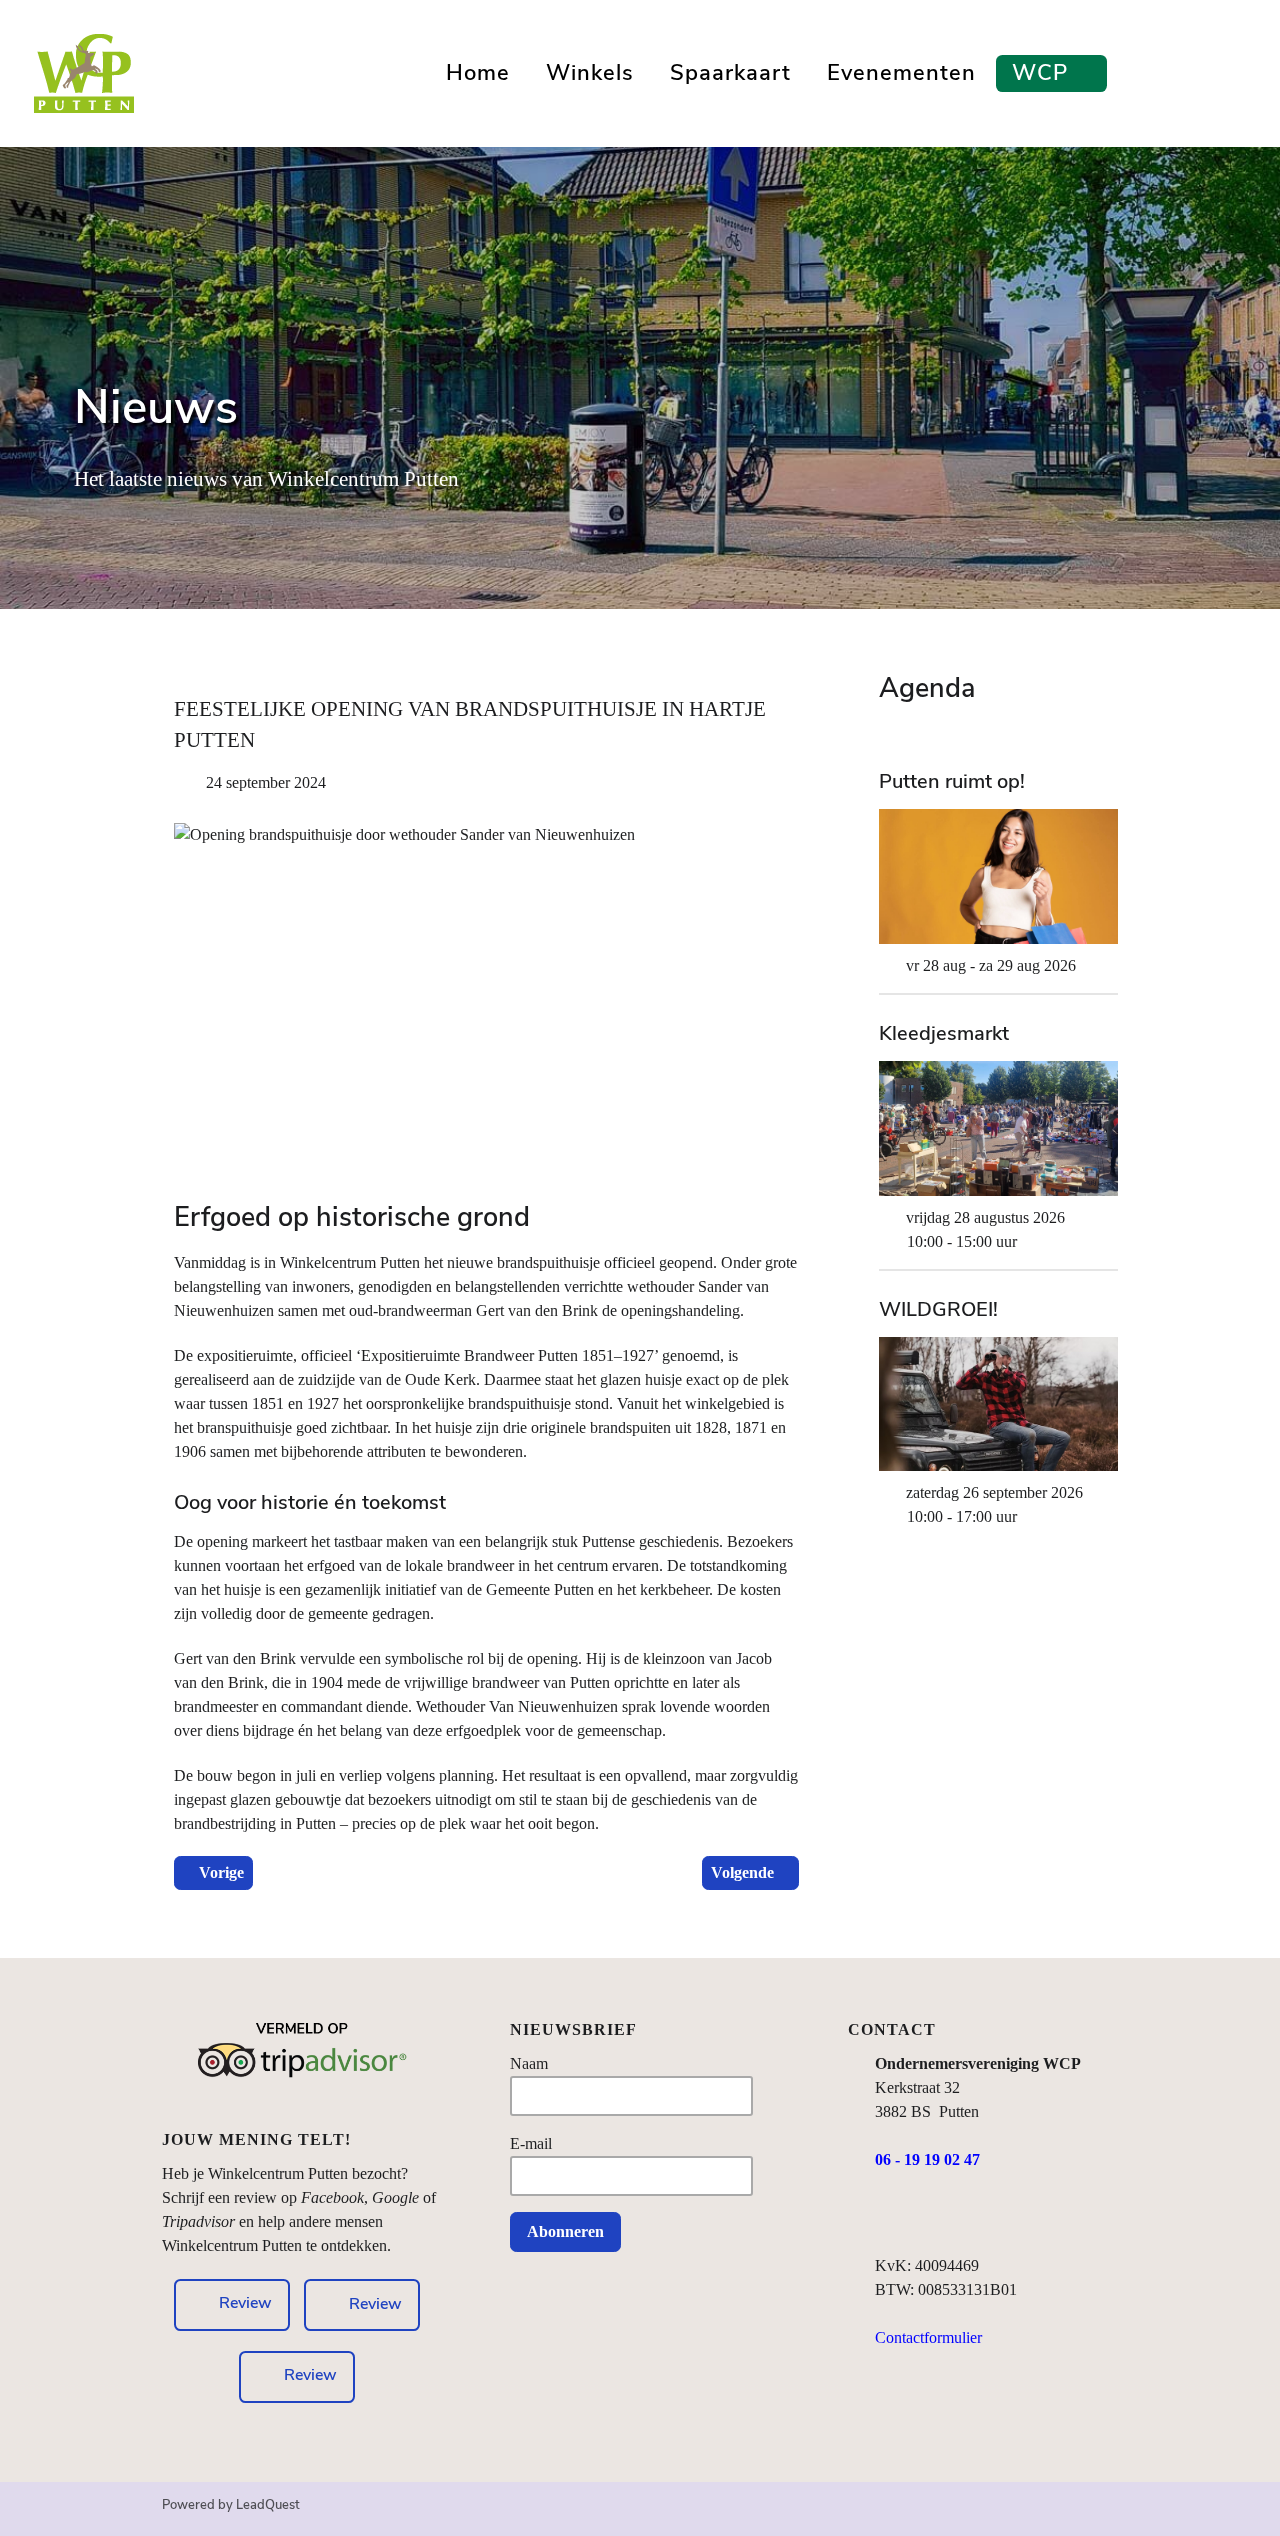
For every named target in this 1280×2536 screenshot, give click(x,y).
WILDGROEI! (938, 1310)
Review (375, 2303)
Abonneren (565, 2231)
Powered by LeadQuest (231, 2505)
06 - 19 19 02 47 (927, 2159)
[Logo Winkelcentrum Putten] (84, 70)
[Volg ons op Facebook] (887, 2217)
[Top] (1105, 2513)
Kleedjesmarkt (944, 1034)
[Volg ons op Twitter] (1004, 2217)
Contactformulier (928, 2337)
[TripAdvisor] (302, 2070)
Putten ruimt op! (952, 782)
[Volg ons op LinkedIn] (965, 2217)
